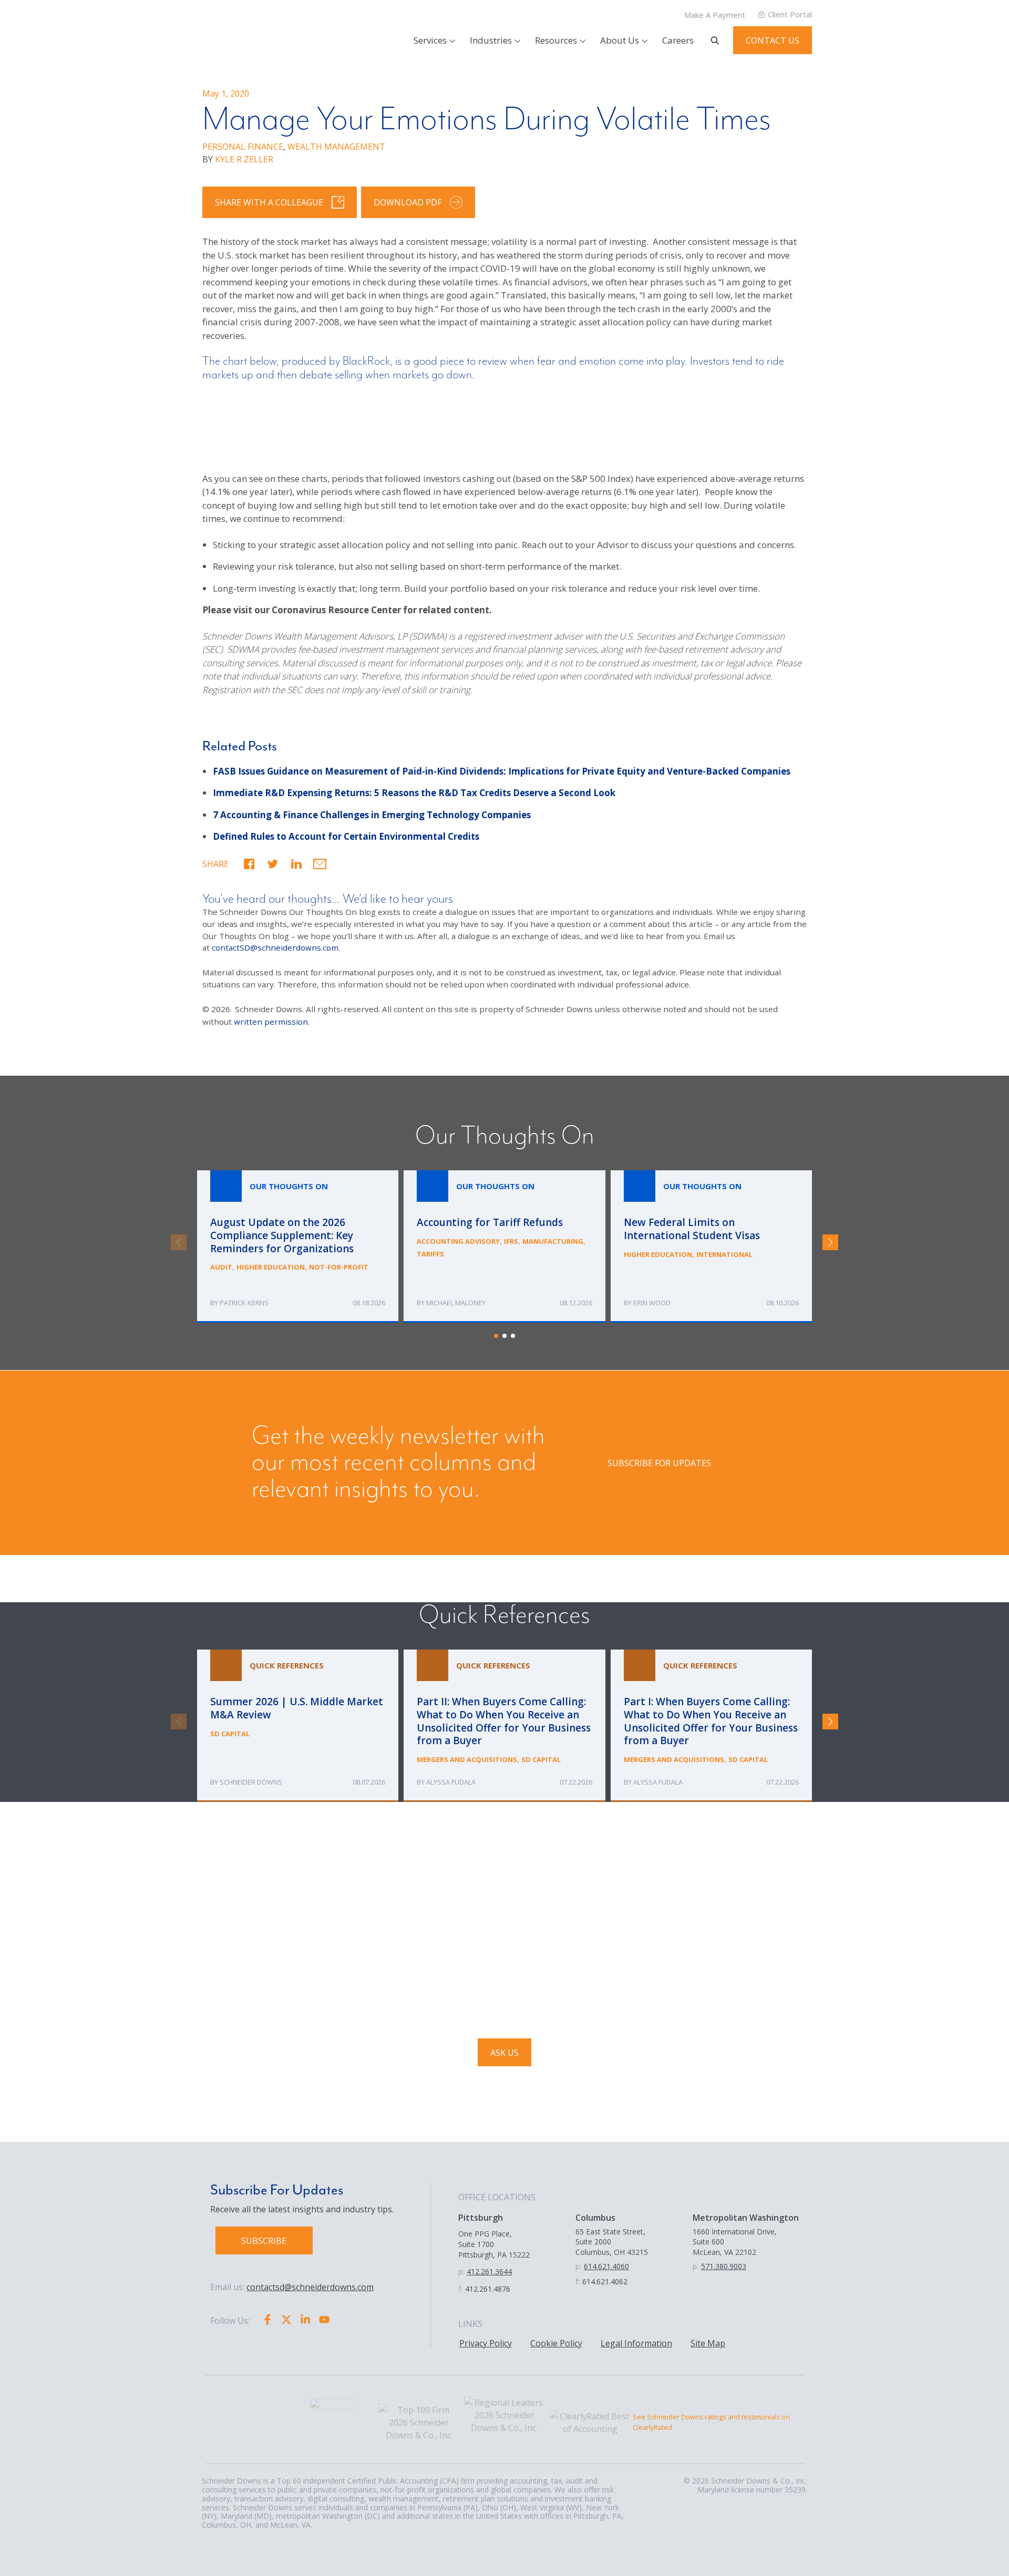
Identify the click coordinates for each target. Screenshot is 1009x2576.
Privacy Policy (486, 2343)
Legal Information (636, 2343)
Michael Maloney (456, 1303)
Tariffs (430, 1254)
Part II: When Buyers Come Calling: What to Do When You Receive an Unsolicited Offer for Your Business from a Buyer (504, 1726)
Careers (678, 40)
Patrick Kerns (244, 1303)
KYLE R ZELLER (244, 159)
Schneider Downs (251, 1782)
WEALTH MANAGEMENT (336, 147)
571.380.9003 (724, 2266)
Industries (491, 40)
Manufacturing (553, 1241)
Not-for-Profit (339, 1268)
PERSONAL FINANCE (243, 147)
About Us (620, 40)
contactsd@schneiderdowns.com (310, 2287)
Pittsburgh (481, 2218)
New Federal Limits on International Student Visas (711, 1247)
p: (461, 2271)
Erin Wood (652, 1303)
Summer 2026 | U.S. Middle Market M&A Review (298, 1726)
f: (460, 2289)
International (724, 1254)
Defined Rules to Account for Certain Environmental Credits (346, 836)
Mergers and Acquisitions (467, 1759)
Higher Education (271, 1268)
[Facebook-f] (267, 2320)
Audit (221, 1268)
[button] (249, 864)
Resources (556, 40)
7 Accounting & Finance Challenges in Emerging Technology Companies (372, 815)
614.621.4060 (606, 2266)
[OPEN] (715, 40)
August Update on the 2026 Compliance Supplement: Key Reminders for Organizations (298, 1247)
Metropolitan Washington (746, 2218)
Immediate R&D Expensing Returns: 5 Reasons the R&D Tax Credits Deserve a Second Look (414, 793)
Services (430, 40)
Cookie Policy (556, 2343)
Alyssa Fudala (451, 1782)
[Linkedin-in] (305, 2320)
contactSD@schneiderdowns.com (275, 947)
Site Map (708, 2343)
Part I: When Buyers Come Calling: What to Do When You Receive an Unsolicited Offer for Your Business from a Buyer (711, 1726)
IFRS (511, 1241)
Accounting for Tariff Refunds (504, 1247)
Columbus (595, 2218)
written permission (271, 1022)
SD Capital (230, 1734)
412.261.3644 (489, 2271)
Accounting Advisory (458, 1241)
